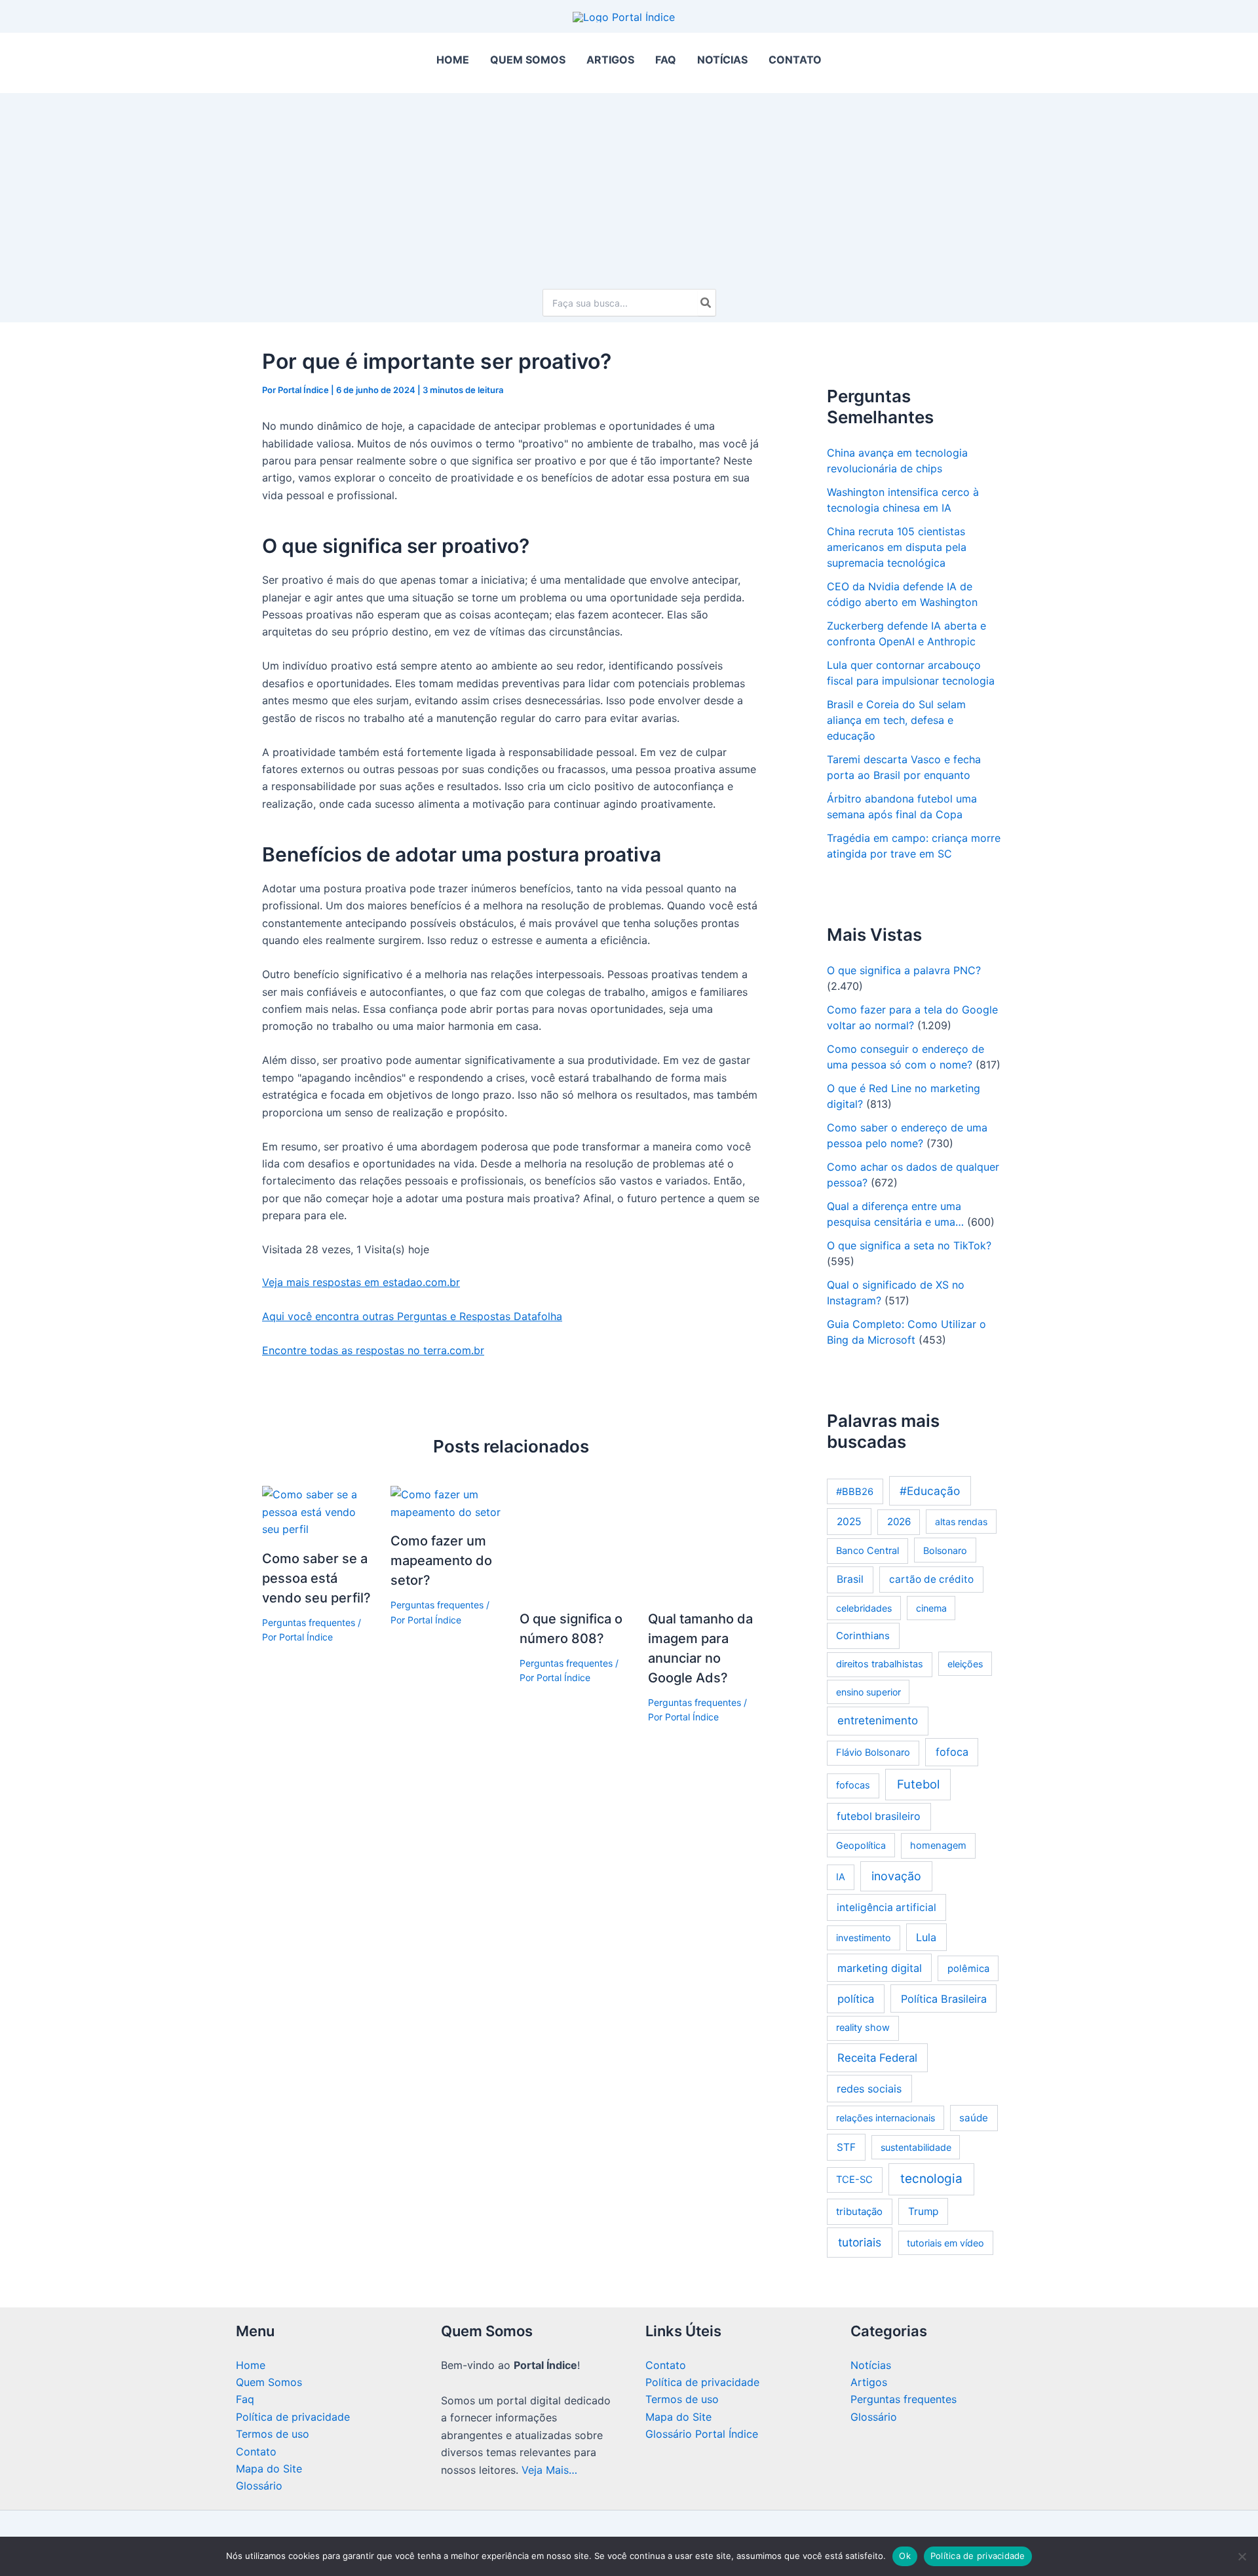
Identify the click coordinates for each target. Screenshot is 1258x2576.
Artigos (869, 2382)
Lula (926, 1937)
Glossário (259, 2486)
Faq (245, 2399)
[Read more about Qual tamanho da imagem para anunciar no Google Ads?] (704, 1541)
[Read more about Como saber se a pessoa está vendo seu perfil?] (318, 1511)
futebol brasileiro (879, 1816)
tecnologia (931, 2179)
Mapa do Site (269, 2469)
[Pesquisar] (706, 303)
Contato (256, 2452)
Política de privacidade (293, 2417)
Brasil (850, 1579)
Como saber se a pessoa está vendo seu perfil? (316, 1578)
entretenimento (878, 1720)
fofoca (952, 1752)
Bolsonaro (945, 1550)
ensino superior (868, 1692)
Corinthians (863, 1636)
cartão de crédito (931, 1579)
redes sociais (869, 2089)
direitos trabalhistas (880, 1664)
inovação (896, 1876)
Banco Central (867, 1551)
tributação (859, 2211)
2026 (899, 1522)
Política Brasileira (944, 1999)
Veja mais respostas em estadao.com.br (361, 1282)
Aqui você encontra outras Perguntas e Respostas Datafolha (412, 1316)
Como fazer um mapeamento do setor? (441, 1561)
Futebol (918, 1784)
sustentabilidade (916, 2147)
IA (841, 1877)
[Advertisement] (629, 185)
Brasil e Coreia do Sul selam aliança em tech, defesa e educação (896, 720)
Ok (905, 2556)
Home (251, 2365)
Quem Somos (269, 2382)
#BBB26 (855, 1492)
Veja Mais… (549, 2470)
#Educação (930, 1491)
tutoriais (860, 2242)
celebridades (864, 1608)
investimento (864, 1938)
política (856, 1999)
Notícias (871, 2365)
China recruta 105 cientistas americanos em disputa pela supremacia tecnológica (897, 547)
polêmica (968, 1969)
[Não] (1242, 2556)
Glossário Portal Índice (702, 2434)
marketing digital (880, 1968)
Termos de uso (273, 2434)
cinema (931, 1608)
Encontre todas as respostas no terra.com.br (373, 1350)
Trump (923, 2211)
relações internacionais (886, 2118)
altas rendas (961, 1522)
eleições (965, 1664)
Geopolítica (861, 1845)
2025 (849, 1522)
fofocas (853, 1785)
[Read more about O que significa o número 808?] (576, 1541)
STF (846, 2147)
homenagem (938, 1846)
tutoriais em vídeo (945, 2243)
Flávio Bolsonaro (873, 1752)
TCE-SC (854, 2180)
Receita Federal (877, 2058)
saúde (974, 2118)
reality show (863, 2028)
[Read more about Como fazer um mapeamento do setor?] (447, 1502)
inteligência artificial (886, 1907)
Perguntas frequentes (309, 1622)
